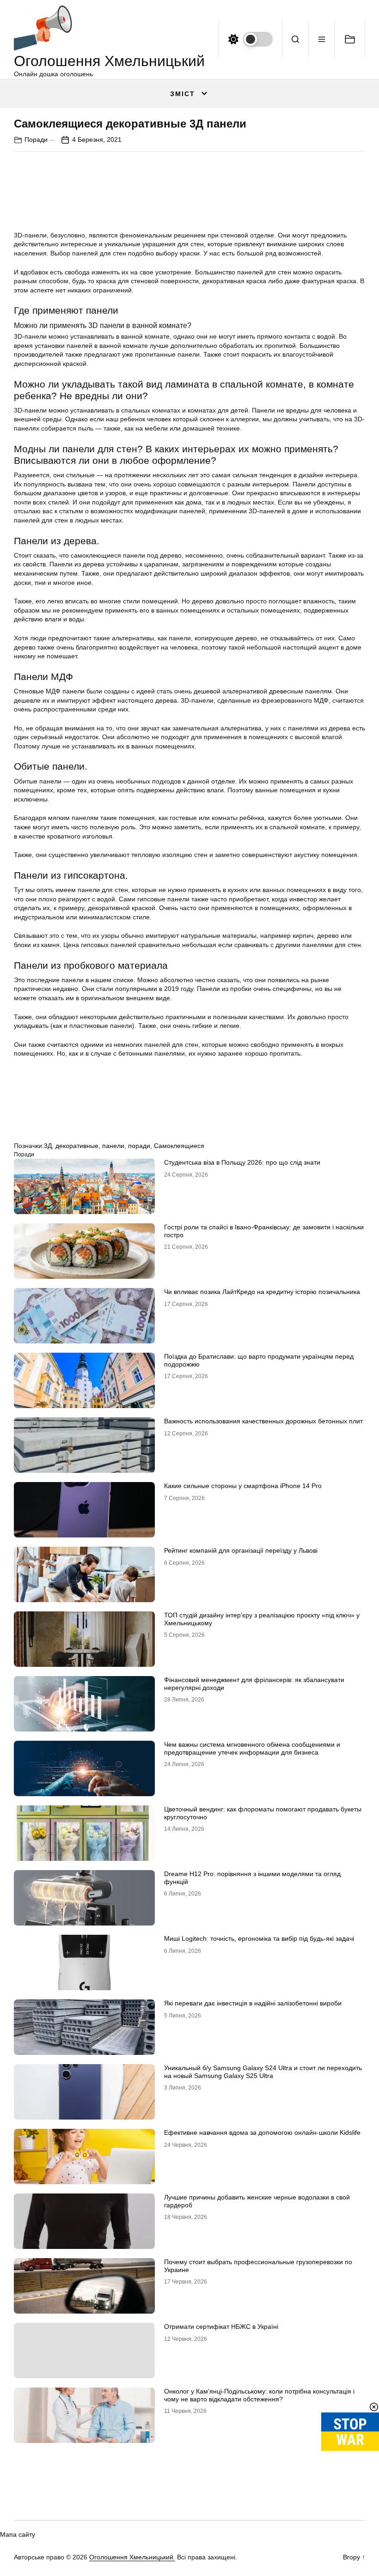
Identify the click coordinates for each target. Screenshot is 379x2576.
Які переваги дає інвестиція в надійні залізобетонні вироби (253, 2003)
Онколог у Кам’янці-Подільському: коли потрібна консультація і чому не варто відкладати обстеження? (259, 2395)
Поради (36, 140)
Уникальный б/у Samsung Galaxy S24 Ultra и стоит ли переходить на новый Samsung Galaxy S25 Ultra (263, 2072)
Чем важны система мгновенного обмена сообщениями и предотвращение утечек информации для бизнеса (252, 1748)
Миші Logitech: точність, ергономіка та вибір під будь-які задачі (259, 1938)
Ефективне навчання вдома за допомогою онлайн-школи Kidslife (262, 2132)
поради (139, 1146)
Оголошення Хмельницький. (132, 2557)
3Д (48, 1146)
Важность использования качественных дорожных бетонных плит (263, 1421)
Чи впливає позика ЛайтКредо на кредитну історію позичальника (262, 1292)
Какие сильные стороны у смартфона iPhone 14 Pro (243, 1486)
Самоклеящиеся (179, 1146)
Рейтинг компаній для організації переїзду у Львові (241, 1550)
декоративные (77, 1146)
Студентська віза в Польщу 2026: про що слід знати (242, 1162)
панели (113, 1146)
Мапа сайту (18, 2534)
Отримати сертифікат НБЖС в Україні (221, 2327)
